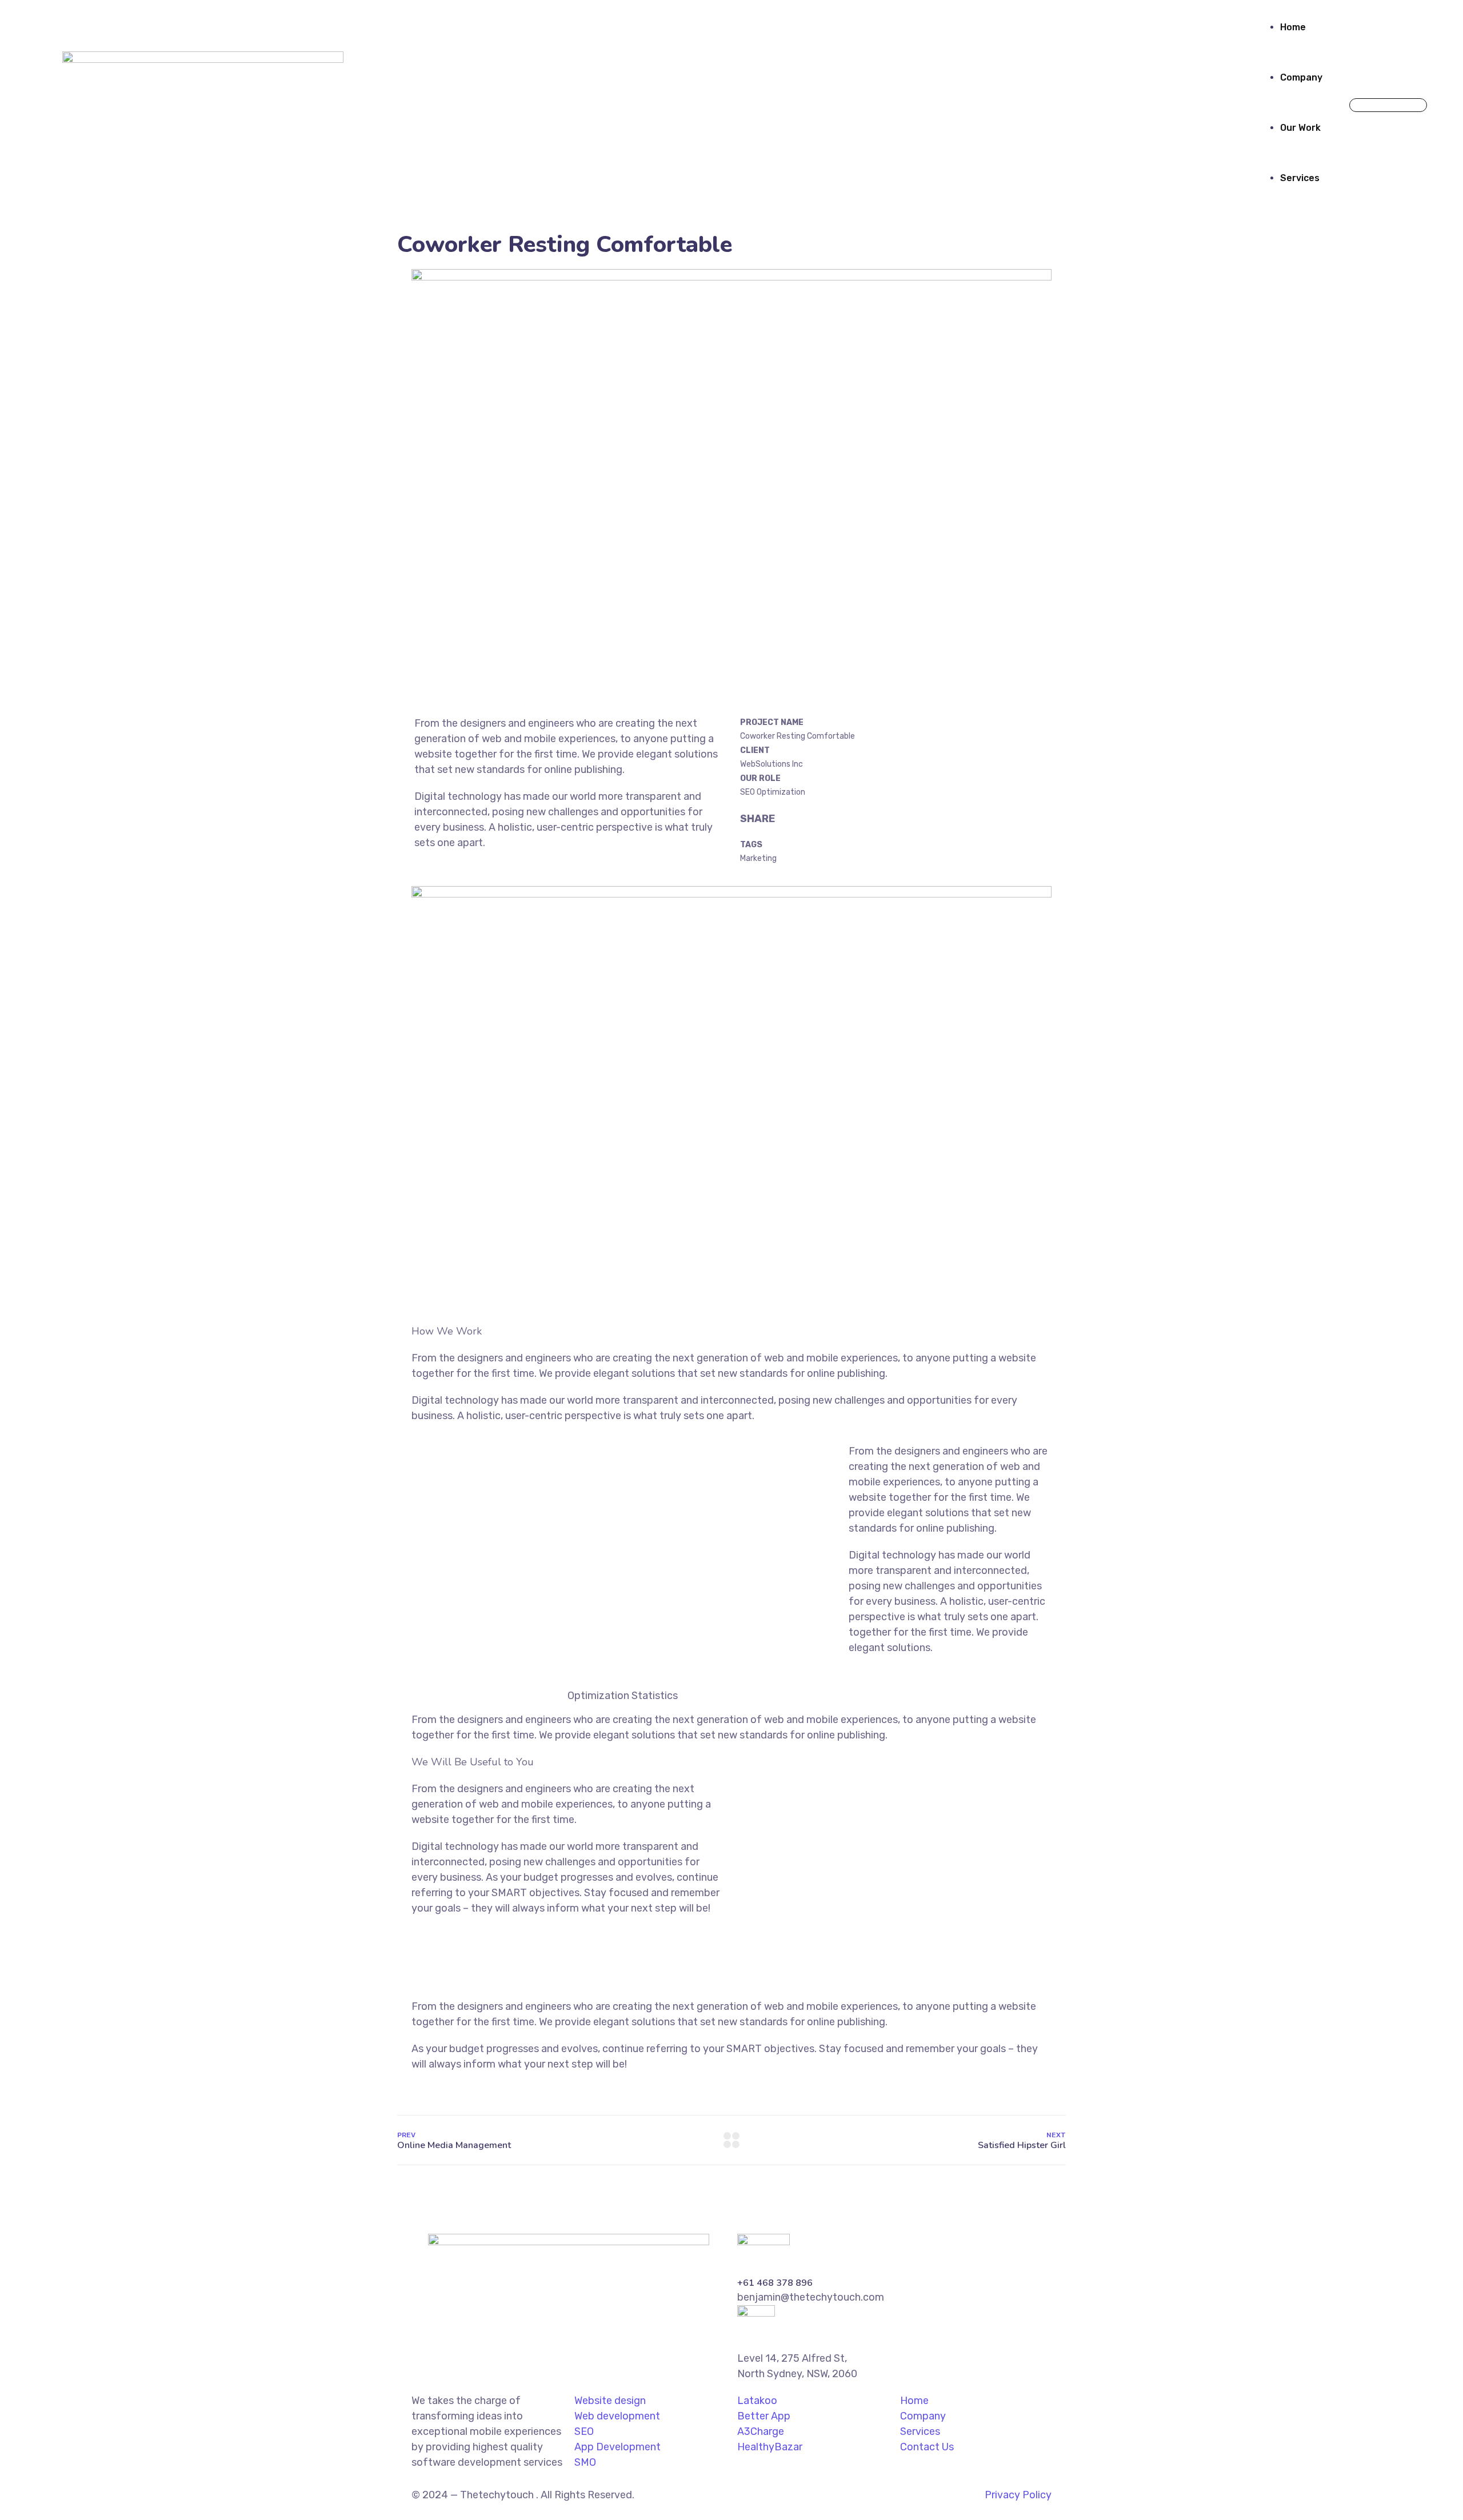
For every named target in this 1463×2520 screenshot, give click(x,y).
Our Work (1300, 128)
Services (1300, 178)
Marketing (758, 858)
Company (1301, 77)
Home (1293, 27)
